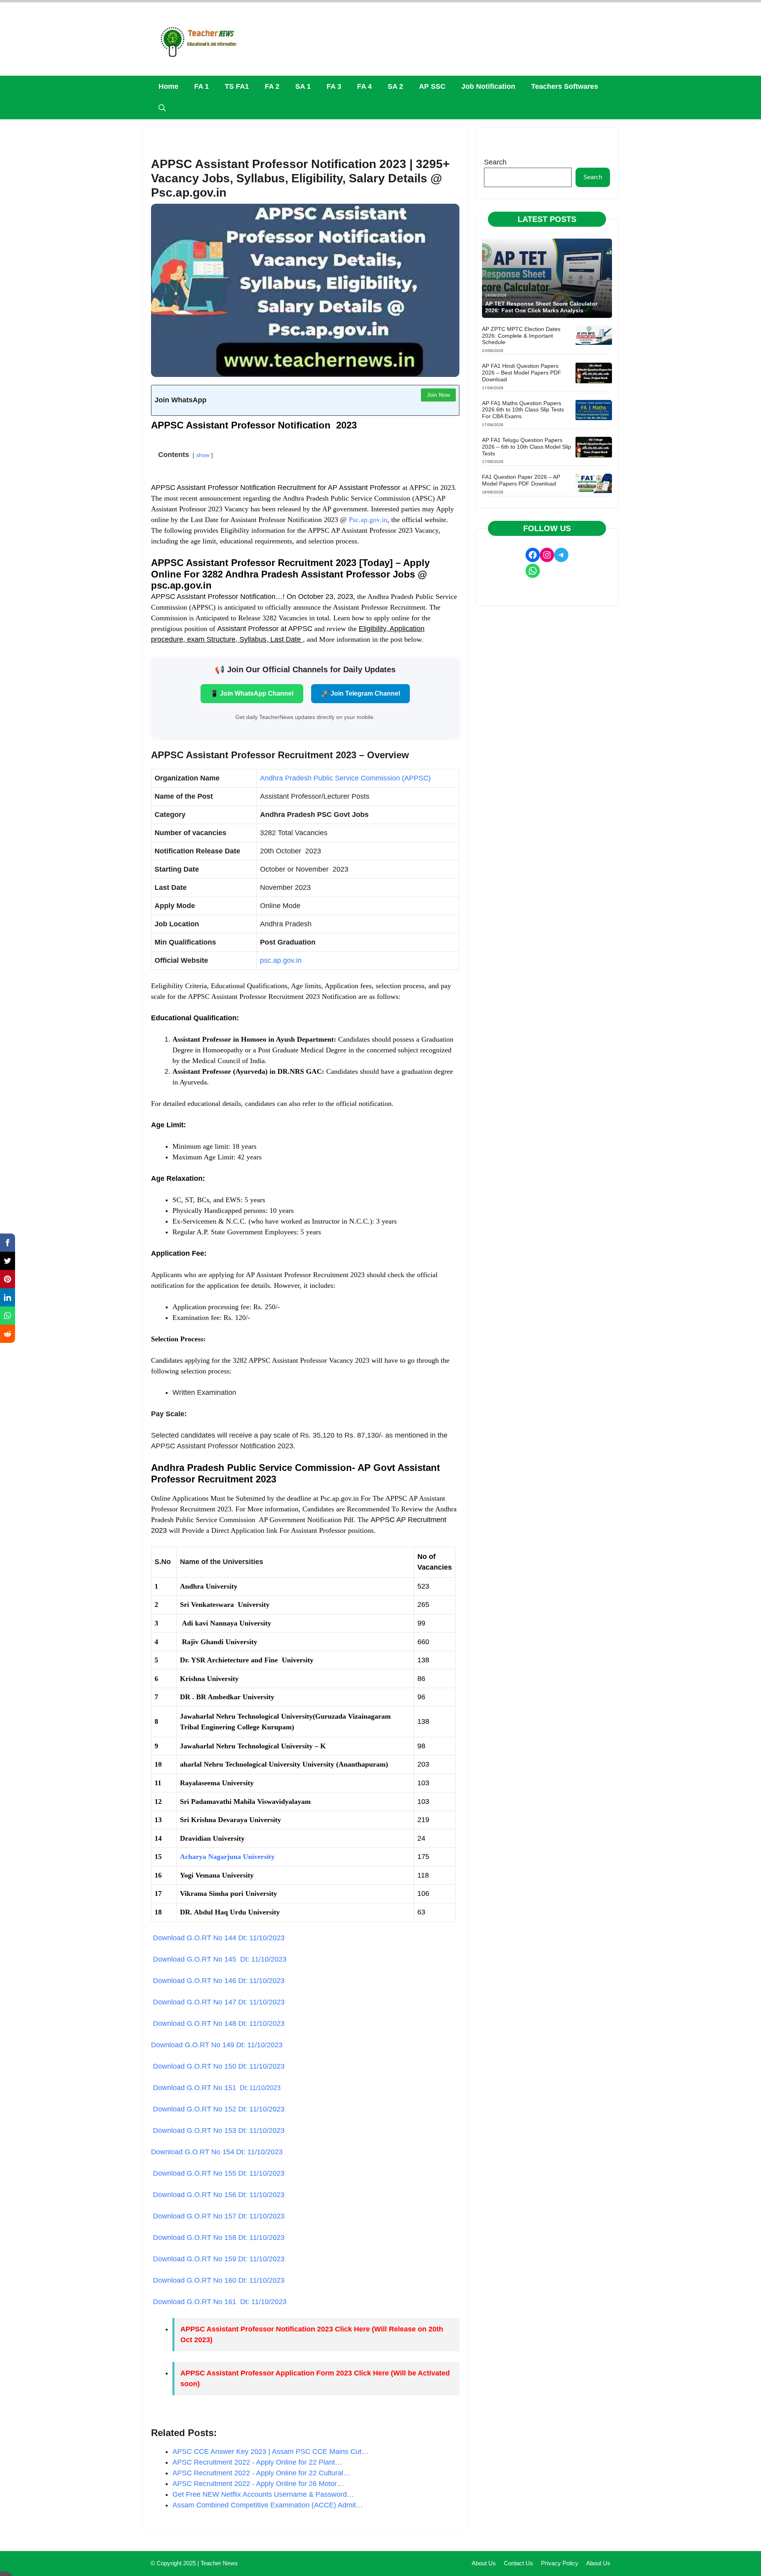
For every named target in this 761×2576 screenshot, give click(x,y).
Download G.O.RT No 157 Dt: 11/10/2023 (218, 2216)
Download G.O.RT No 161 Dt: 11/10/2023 (219, 2302)
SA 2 (395, 86)
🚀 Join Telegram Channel (360, 693)
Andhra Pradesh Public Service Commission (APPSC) (345, 778)
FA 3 (334, 86)
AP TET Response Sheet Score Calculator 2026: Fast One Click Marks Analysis (541, 307)
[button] (162, 108)
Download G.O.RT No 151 (216, 2088)
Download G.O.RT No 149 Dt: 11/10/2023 (217, 2045)
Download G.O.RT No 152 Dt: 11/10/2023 (218, 2109)
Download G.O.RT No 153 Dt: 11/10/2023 (218, 2130)
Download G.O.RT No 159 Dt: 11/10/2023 (218, 2259)
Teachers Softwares (565, 86)
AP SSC (432, 86)
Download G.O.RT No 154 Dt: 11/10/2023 (217, 2152)
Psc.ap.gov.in (367, 520)
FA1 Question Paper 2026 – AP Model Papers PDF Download (521, 480)
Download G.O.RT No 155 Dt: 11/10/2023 (218, 2173)
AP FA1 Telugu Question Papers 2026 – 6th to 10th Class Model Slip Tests (527, 447)
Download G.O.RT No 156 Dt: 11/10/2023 (218, 2195)
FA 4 (364, 86)
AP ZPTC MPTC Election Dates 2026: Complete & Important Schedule (521, 336)
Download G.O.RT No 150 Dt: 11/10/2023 (218, 2066)
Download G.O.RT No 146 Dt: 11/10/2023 (218, 1981)
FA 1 (202, 86)
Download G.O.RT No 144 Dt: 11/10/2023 (218, 1938)
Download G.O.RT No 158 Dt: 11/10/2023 (218, 2238)
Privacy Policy (560, 2563)
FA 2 (272, 86)
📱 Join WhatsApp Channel (252, 693)
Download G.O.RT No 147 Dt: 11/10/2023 (218, 2002)
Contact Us (518, 2563)
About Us (484, 2563)
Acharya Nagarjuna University (227, 1857)
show (203, 455)
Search (495, 162)
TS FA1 (237, 86)
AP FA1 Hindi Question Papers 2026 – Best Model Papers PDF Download (522, 373)
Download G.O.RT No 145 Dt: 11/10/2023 (219, 1959)
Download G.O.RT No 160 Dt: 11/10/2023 (218, 2280)
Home (168, 86)
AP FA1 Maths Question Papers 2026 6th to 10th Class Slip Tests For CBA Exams (523, 410)
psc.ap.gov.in (281, 960)
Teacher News (219, 2563)
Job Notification (488, 86)
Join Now (438, 395)
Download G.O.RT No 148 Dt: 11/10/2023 (218, 2023)
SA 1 (303, 86)
